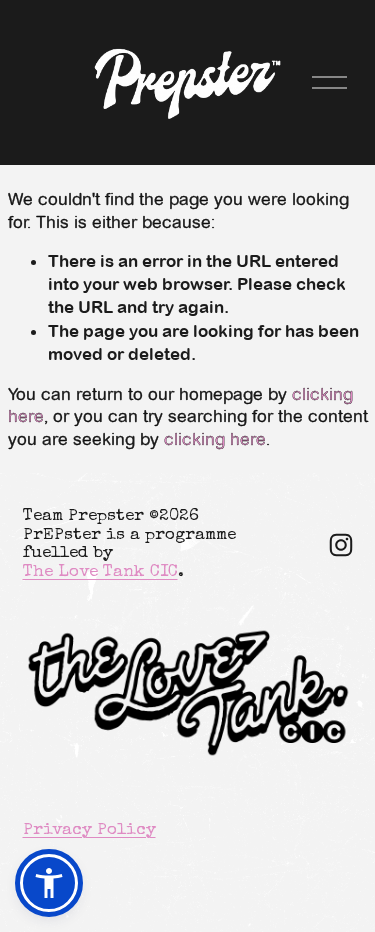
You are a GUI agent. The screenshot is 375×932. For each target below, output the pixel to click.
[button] (49, 883)
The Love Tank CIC (100, 572)
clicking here (215, 439)
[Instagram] (341, 545)
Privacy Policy (89, 830)
